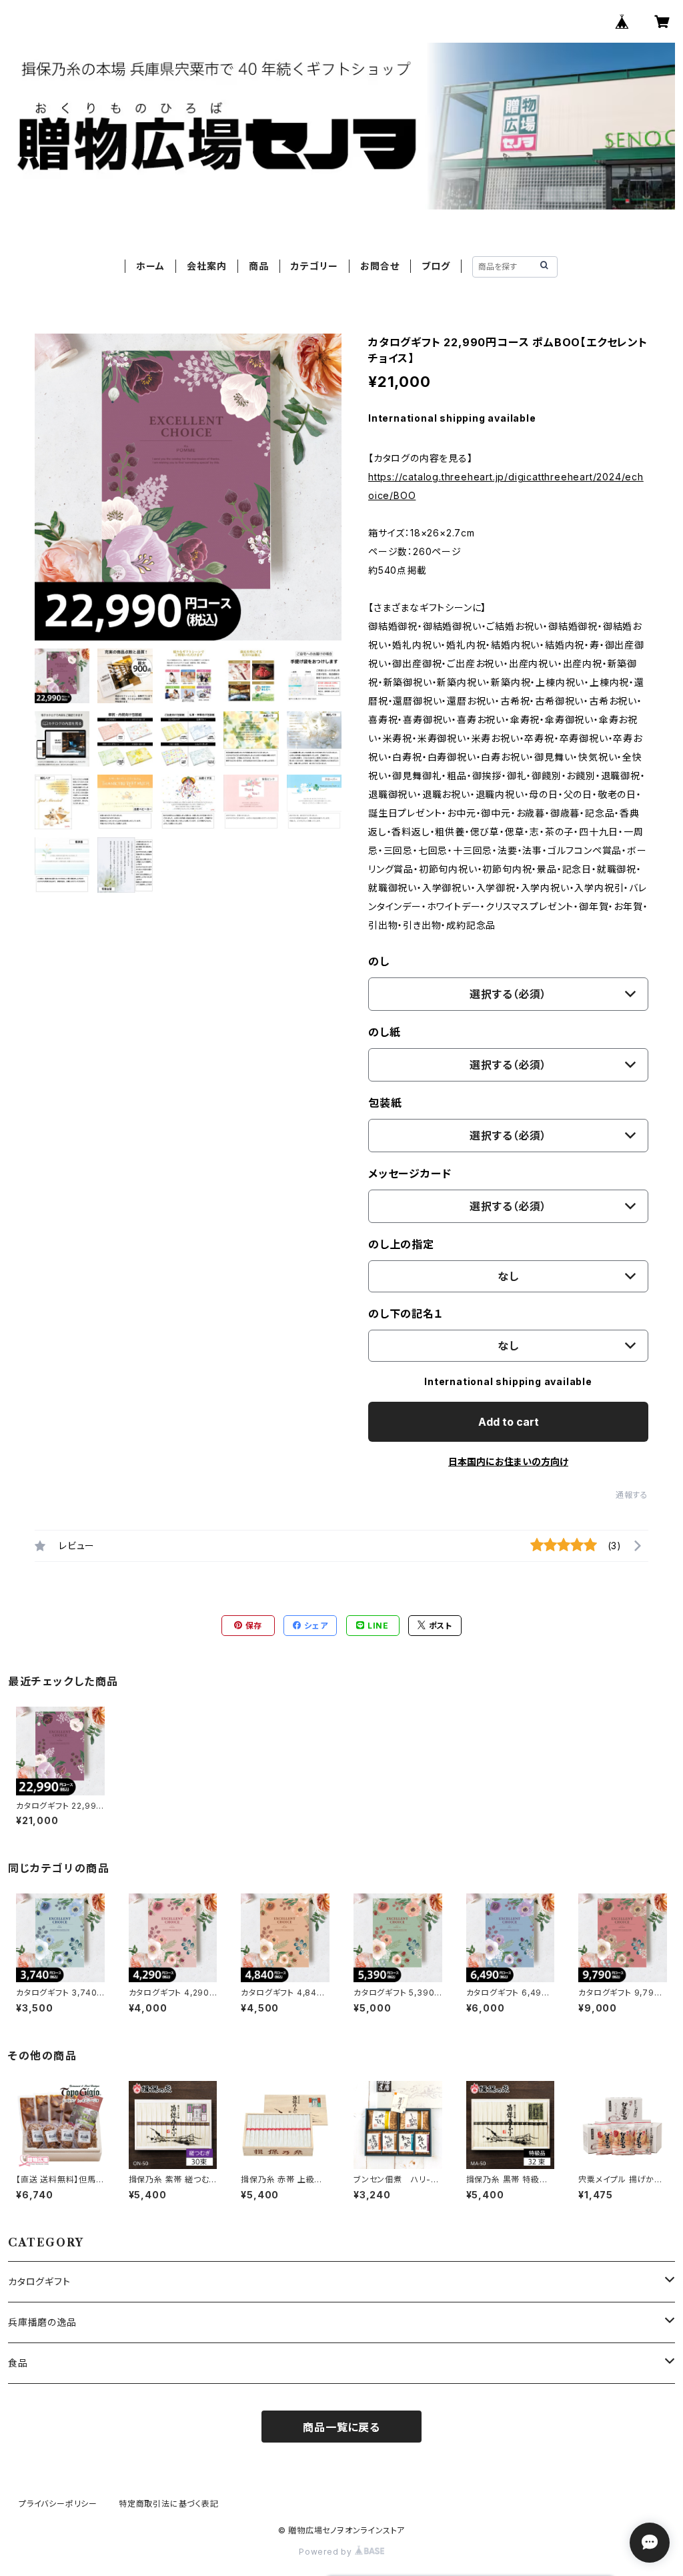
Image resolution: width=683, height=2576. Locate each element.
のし (379, 961)
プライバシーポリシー (58, 2504)
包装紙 (385, 1103)
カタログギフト (39, 2281)
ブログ (436, 266)
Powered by (327, 2552)
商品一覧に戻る (341, 2427)
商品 (259, 266)
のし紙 (384, 1032)
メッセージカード (410, 1174)
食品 (18, 2363)
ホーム (150, 266)
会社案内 (206, 266)
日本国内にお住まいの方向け (508, 1461)
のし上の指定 (401, 1244)
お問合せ (380, 266)
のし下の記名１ (406, 1314)
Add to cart (509, 1422)
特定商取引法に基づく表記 (169, 2504)
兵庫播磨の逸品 (42, 2322)
